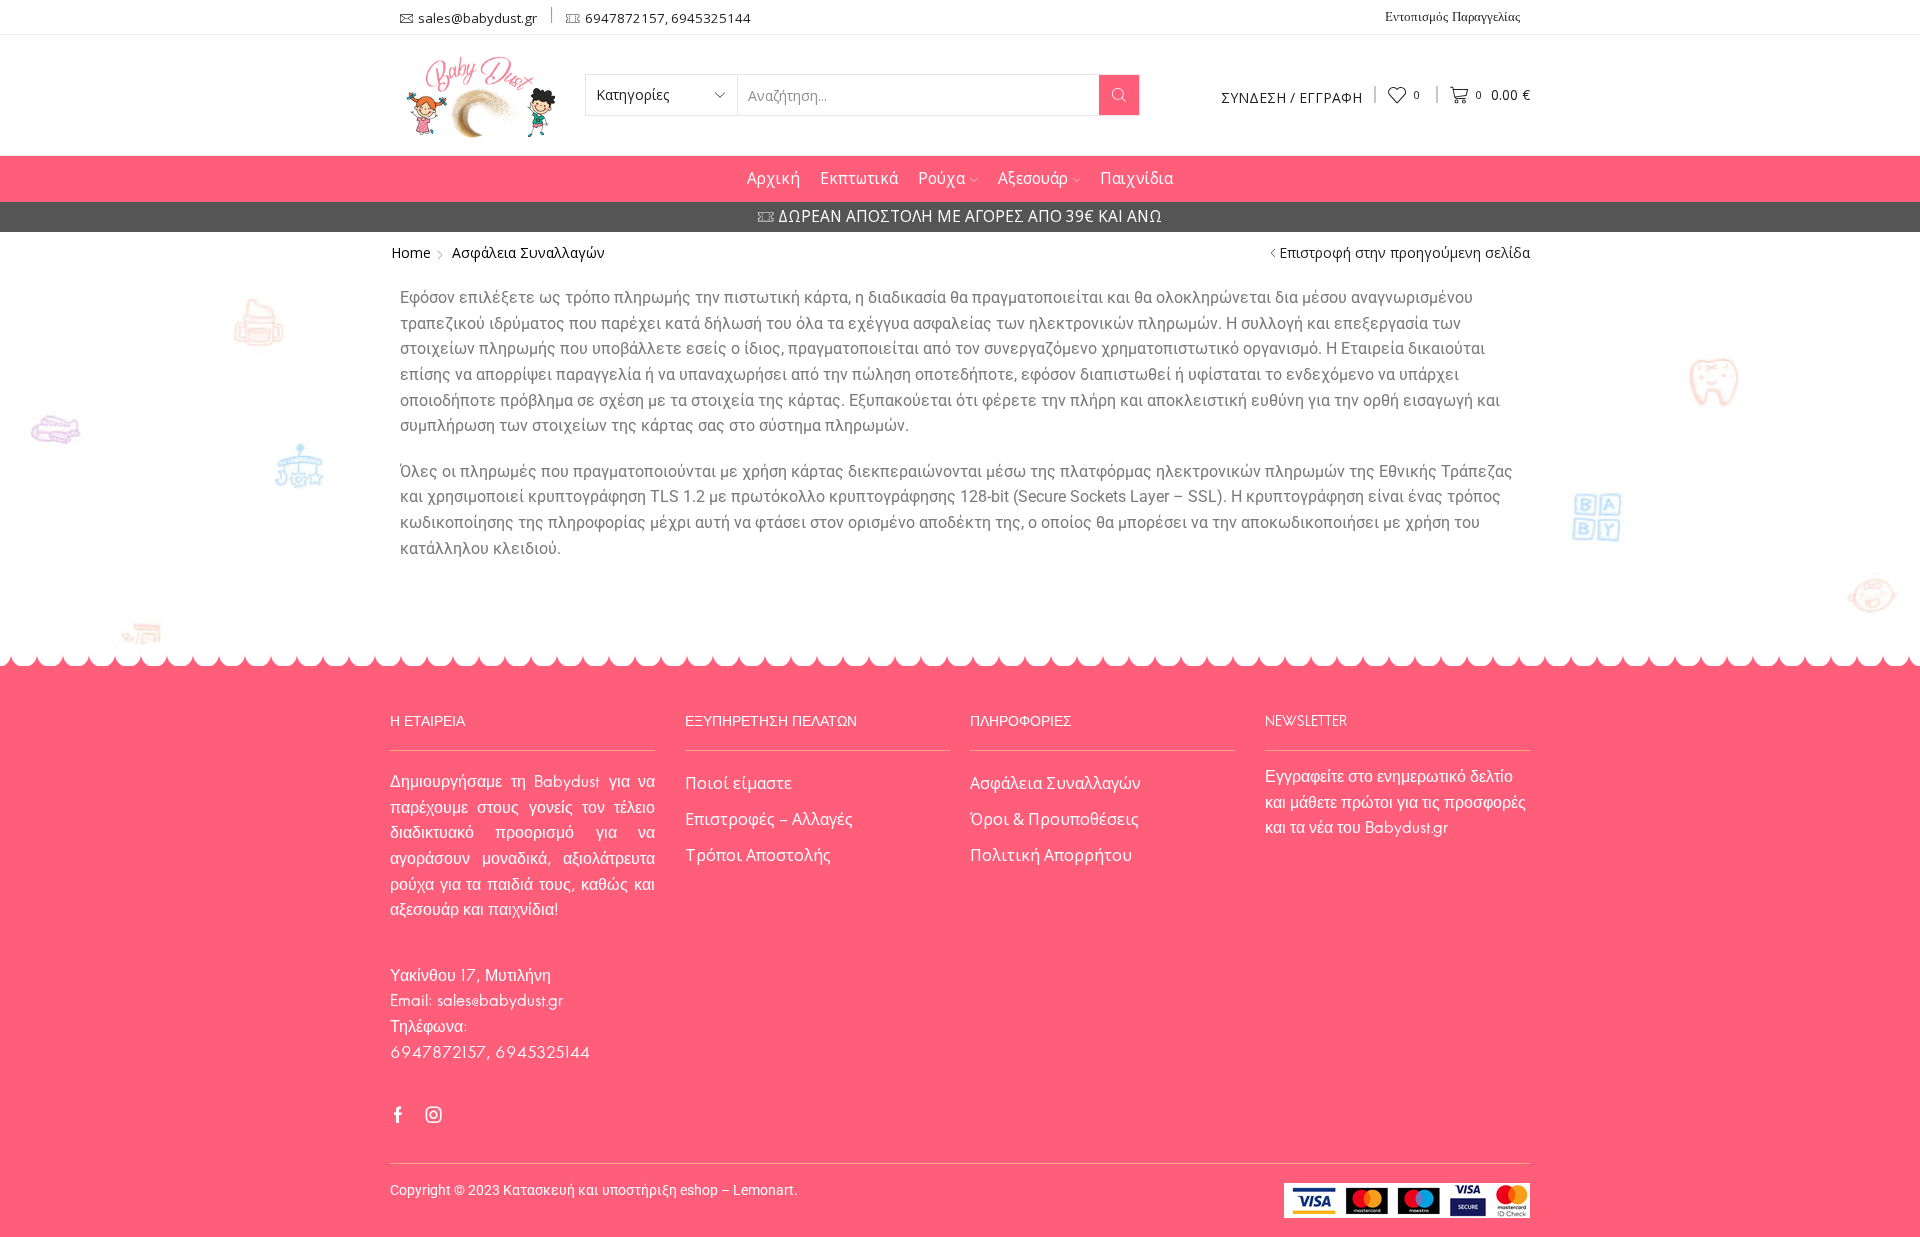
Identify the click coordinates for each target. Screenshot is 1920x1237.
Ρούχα (941, 178)
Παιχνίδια (1136, 178)
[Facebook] (398, 1115)
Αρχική (773, 178)
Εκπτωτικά (859, 178)
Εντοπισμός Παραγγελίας (1452, 18)
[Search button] (1119, 95)
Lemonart (763, 1190)
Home (411, 253)
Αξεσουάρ (1033, 178)
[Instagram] (434, 1115)
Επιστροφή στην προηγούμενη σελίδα (1404, 253)
